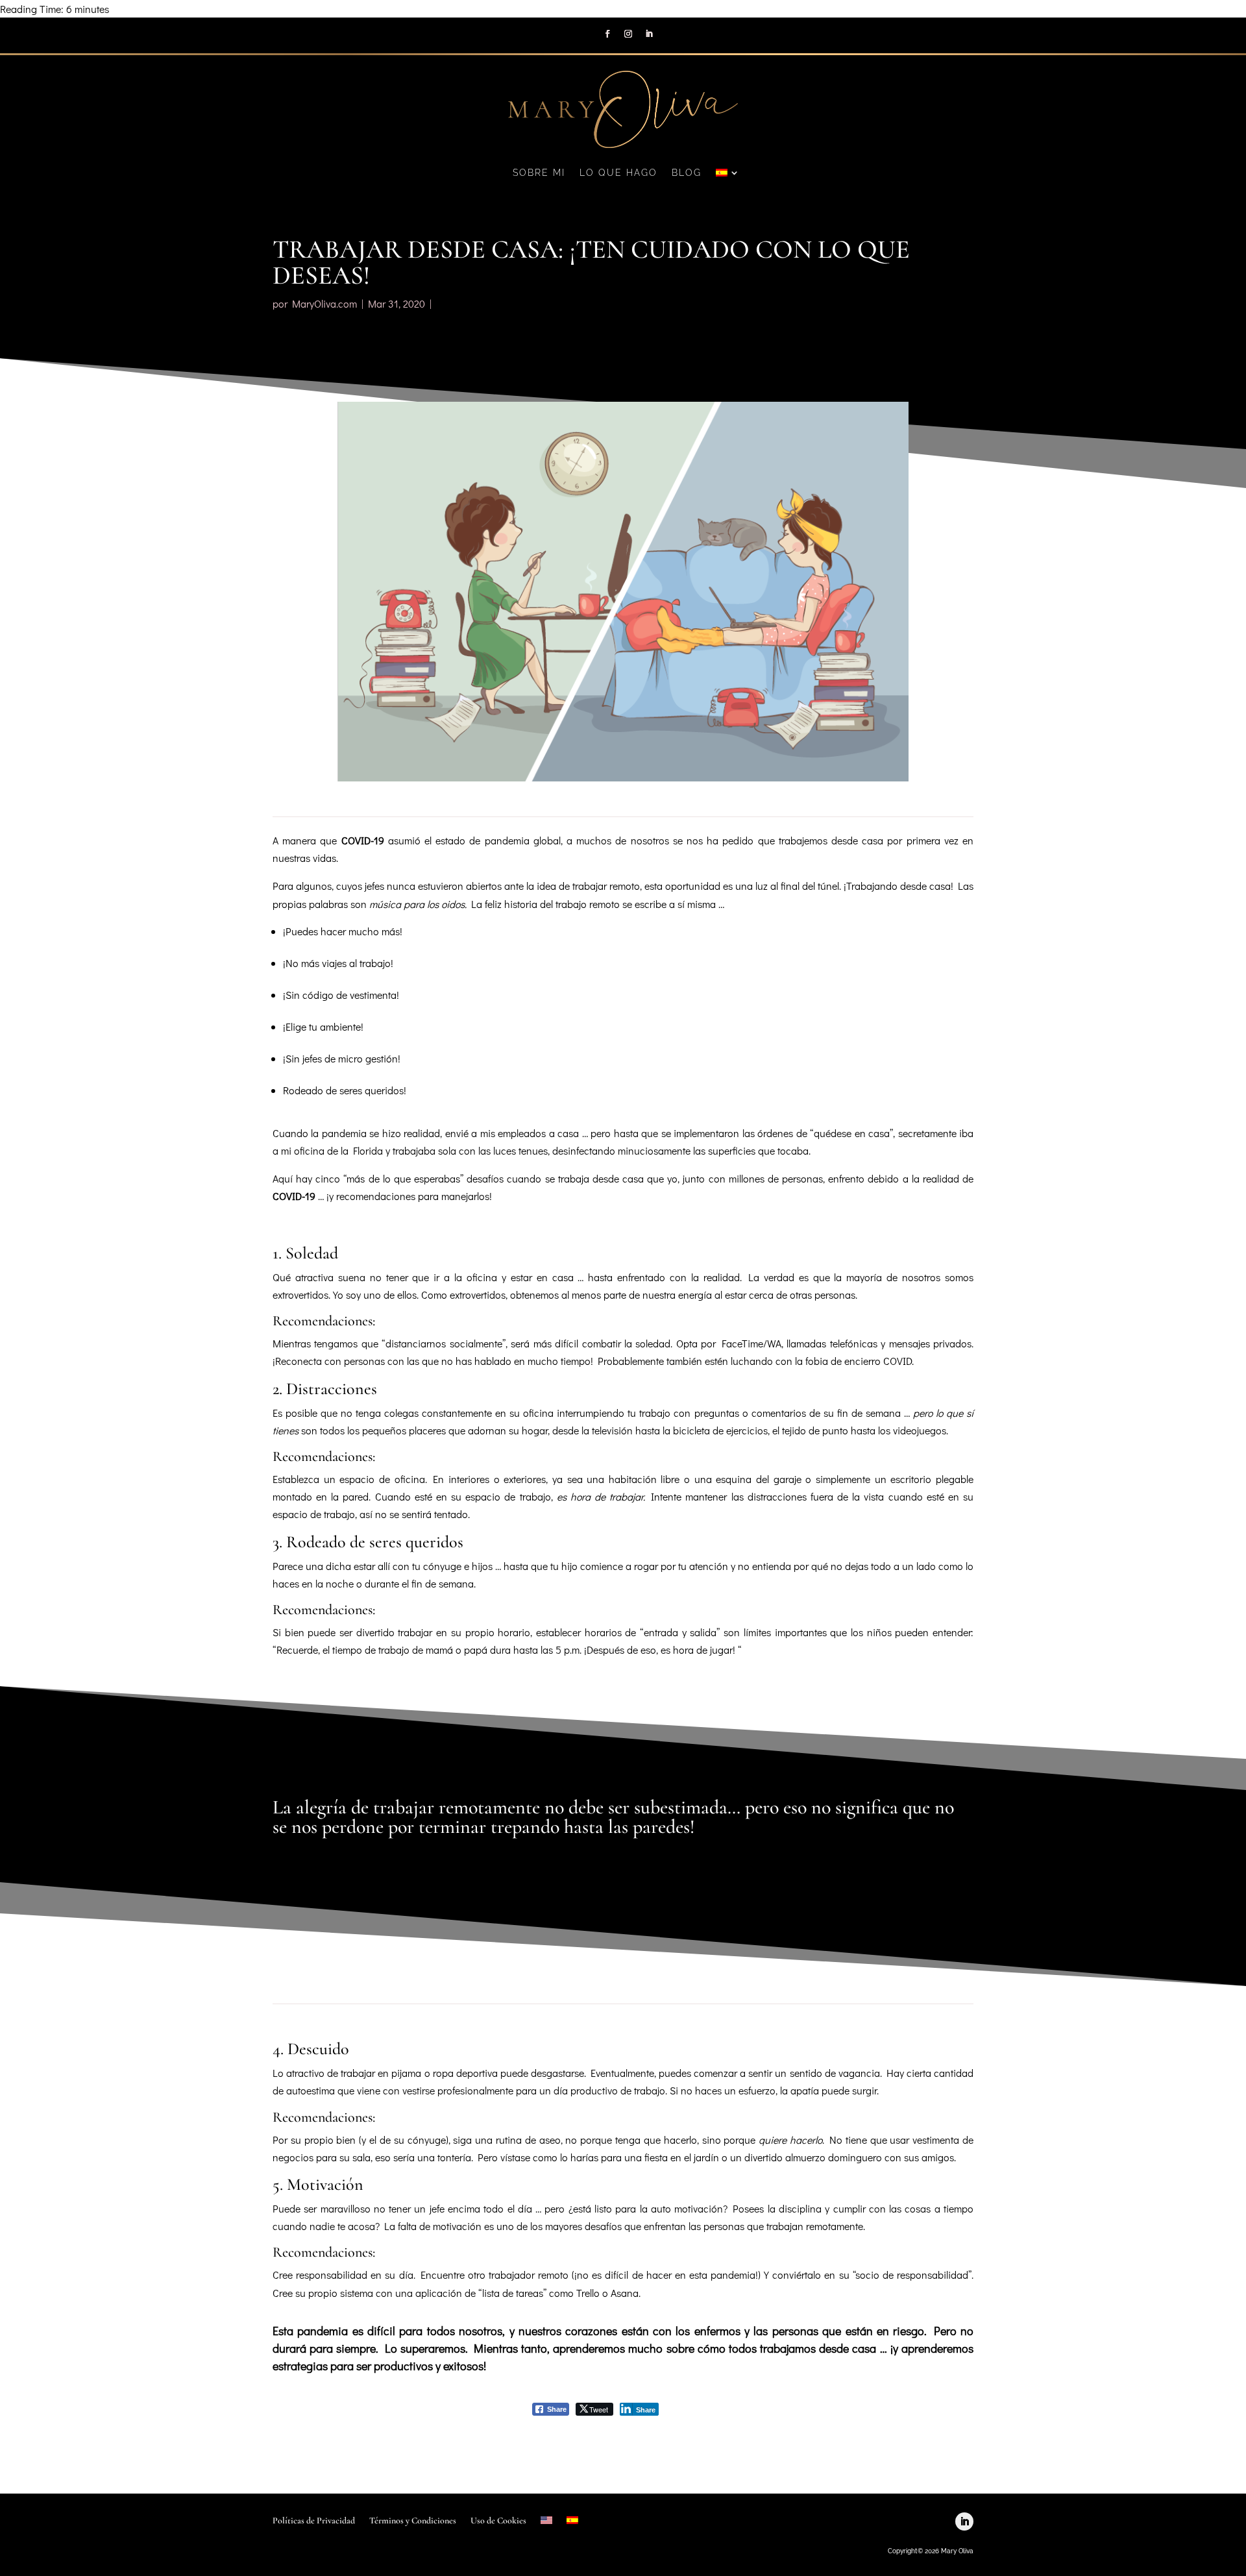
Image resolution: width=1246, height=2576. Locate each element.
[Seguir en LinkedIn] (649, 34)
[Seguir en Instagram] (628, 34)
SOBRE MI (539, 173)
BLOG (687, 173)
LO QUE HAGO (618, 173)
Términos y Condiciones (413, 2521)
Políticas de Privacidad (314, 2521)
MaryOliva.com (324, 303)
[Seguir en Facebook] (607, 34)
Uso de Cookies (498, 2521)
